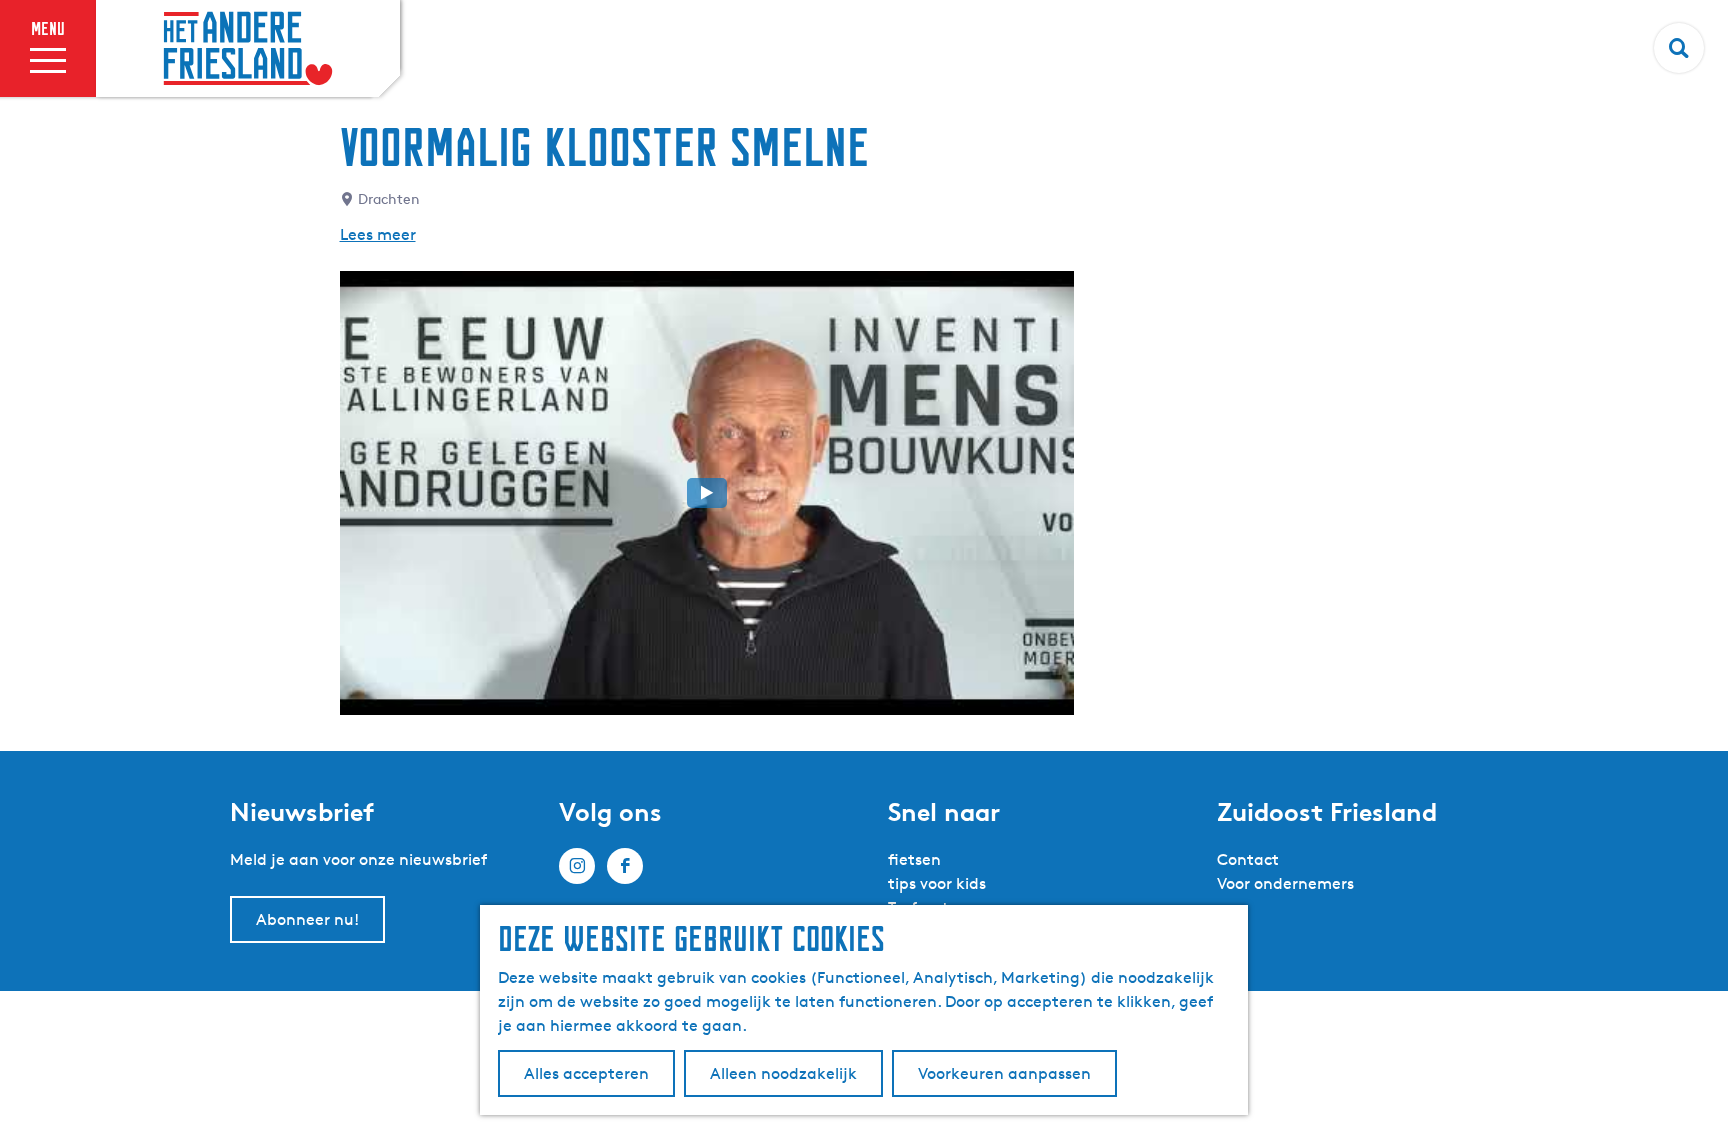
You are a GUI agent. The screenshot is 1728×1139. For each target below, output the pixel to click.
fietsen (914, 859)
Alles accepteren (586, 1073)
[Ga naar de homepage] (248, 49)
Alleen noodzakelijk (783, 1073)
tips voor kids (937, 883)
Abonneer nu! (307, 919)
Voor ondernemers (1285, 883)
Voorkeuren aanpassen (1004, 1073)
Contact (1248, 859)
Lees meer (378, 234)
